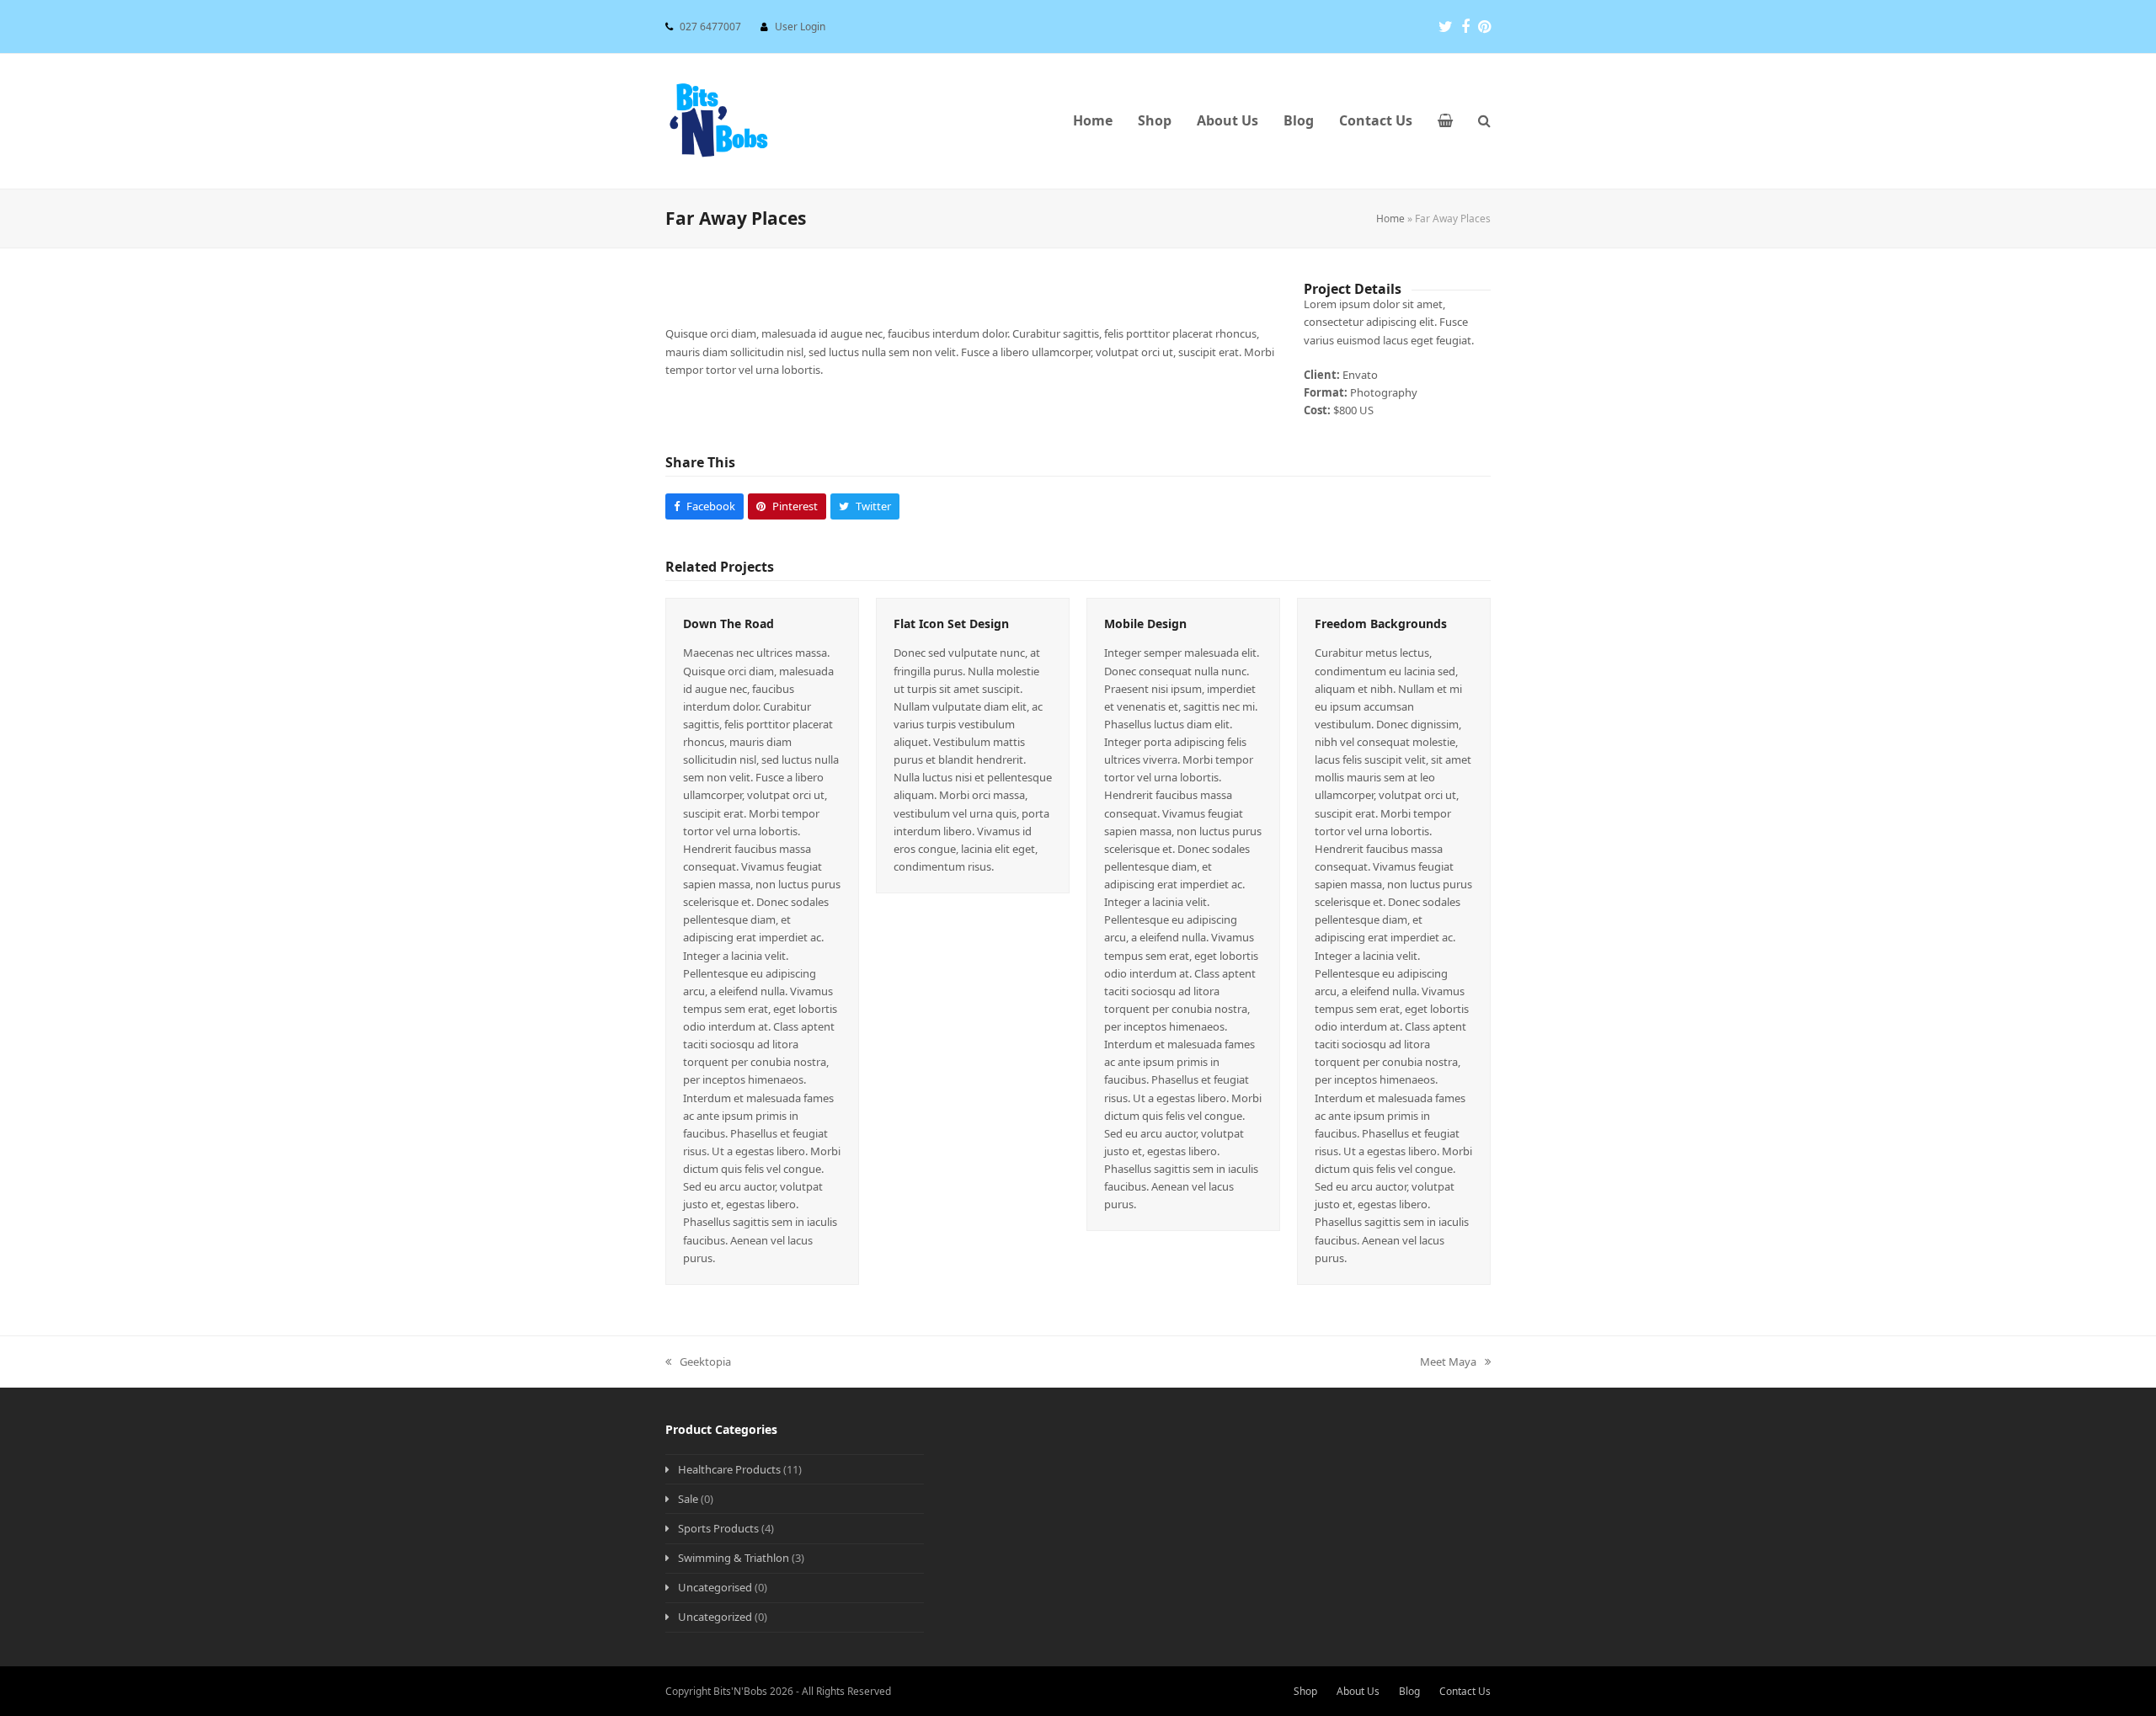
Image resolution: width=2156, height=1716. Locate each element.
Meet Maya (1448, 1362)
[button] (1445, 121)
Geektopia (698, 1362)
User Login (800, 27)
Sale (688, 1499)
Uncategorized (715, 1617)
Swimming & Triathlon (734, 1558)
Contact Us (1465, 1691)
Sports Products (718, 1528)
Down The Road (728, 624)
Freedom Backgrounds (1381, 624)
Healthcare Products (729, 1469)
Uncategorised (715, 1587)
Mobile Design (1145, 624)
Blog (1409, 1691)
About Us (1358, 1691)
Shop (1305, 1691)
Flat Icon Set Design (951, 624)
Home (1390, 218)
